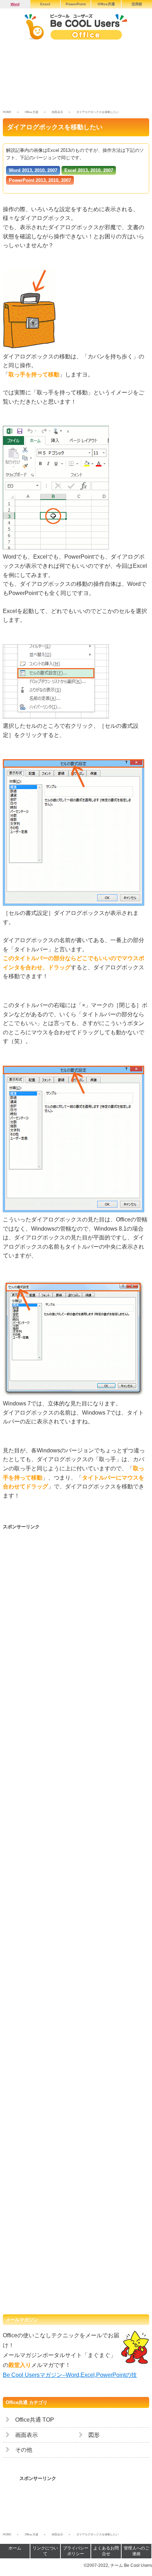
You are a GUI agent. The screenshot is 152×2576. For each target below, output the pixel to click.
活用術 (137, 4)
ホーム (15, 2548)
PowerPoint (76, 4)
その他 (24, 2450)
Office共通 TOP (35, 2420)
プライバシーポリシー (76, 2551)
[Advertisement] (76, 77)
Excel (45, 4)
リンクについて (45, 2551)
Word (15, 4)
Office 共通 (31, 112)
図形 (94, 2435)
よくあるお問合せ (106, 2551)
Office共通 (106, 4)
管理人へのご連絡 (136, 2551)
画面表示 (57, 112)
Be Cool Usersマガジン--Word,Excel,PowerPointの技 (70, 2375)
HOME (7, 112)
